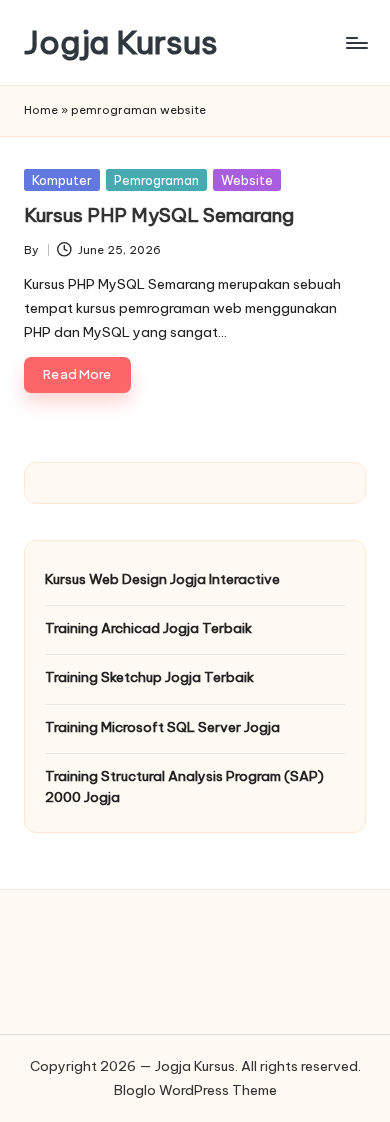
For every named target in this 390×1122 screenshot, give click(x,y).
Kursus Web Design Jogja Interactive (162, 579)
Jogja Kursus (121, 42)
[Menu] (356, 42)
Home (41, 110)
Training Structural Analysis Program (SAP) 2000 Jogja (184, 786)
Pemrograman (156, 180)
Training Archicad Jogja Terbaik (148, 628)
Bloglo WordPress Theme (195, 1090)
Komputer (62, 180)
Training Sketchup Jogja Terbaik (149, 677)
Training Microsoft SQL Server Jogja (162, 727)
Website (247, 180)
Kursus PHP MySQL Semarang (159, 215)
